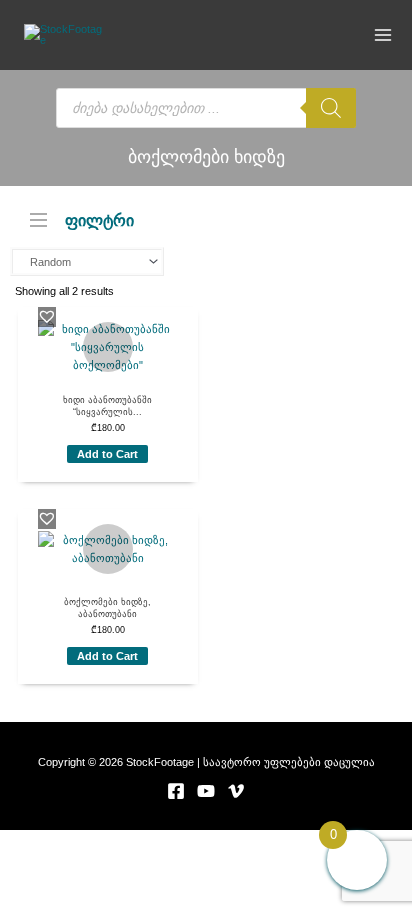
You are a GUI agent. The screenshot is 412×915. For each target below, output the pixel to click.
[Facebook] (176, 791)
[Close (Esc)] (289, 843)
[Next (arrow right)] (123, 866)
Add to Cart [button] (107, 454)
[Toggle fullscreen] (123, 843)
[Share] (206, 843)
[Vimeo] (236, 791)
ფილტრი (99, 219)
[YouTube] (206, 791)
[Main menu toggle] (383, 34)
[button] (47, 316)
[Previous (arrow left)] (40, 866)
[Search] (331, 108)
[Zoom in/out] (40, 843)
